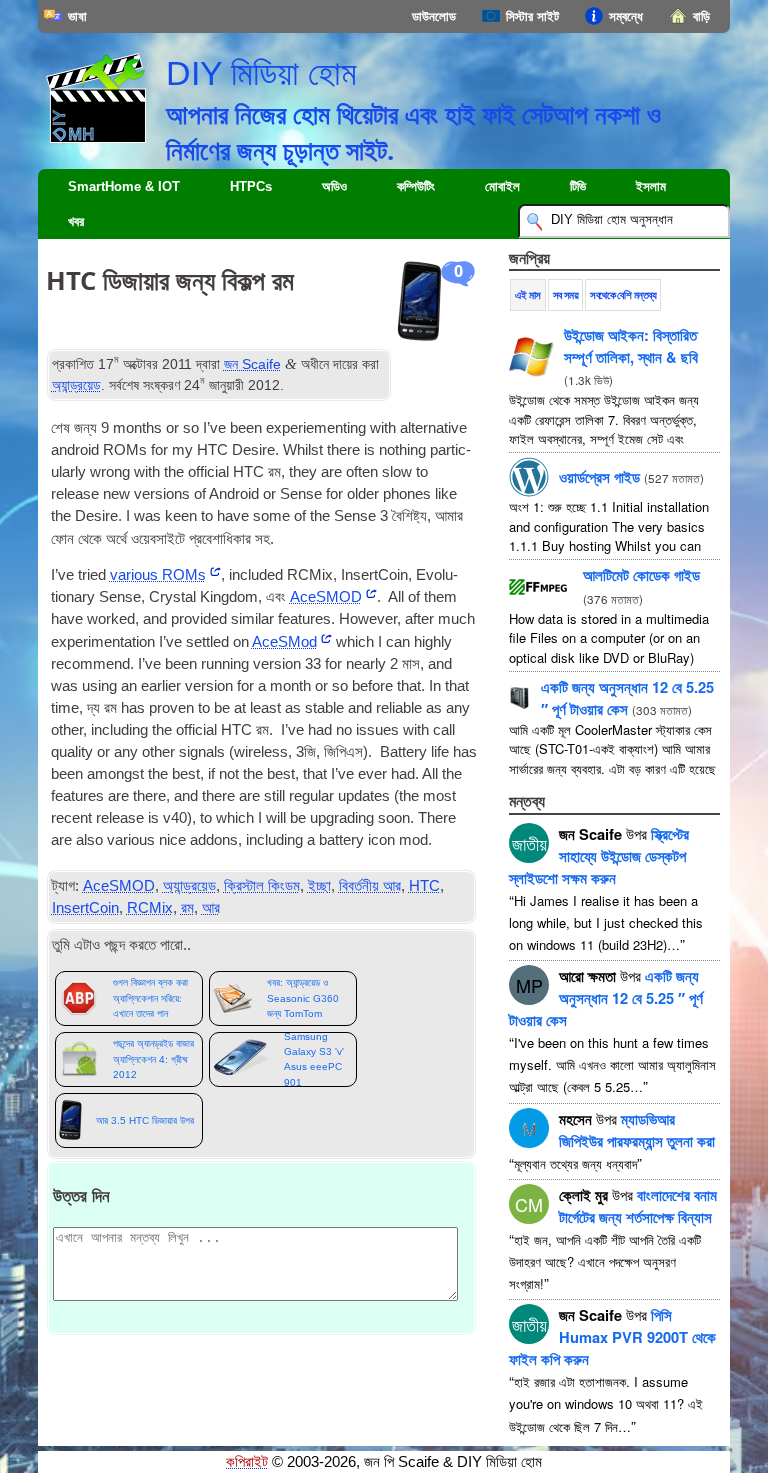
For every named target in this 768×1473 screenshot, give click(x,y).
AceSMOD (119, 886)
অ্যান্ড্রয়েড (76, 385)
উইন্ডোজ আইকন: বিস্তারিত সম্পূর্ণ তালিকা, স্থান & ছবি (631, 346)
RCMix (150, 908)
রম (187, 908)
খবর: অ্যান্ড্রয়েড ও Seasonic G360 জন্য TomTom (303, 998)
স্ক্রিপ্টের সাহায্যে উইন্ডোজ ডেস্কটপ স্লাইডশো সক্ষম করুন (599, 856)
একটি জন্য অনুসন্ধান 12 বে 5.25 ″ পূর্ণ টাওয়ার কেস (627, 698)
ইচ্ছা (319, 886)
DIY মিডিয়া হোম (261, 73)
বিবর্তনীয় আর (370, 886)
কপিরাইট (247, 1462)
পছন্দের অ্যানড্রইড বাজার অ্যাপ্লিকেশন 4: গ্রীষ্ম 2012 (153, 1059)
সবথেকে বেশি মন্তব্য (623, 295)
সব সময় (566, 295)
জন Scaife (252, 364)
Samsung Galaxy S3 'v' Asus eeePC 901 (314, 1059)
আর (211, 908)
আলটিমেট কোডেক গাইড (641, 575)
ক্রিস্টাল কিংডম (262, 886)
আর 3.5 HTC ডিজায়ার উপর (145, 1120)
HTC (424, 886)
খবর (76, 221)
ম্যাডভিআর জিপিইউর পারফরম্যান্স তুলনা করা (637, 1130)
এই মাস (527, 295)
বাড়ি (701, 16)
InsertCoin (85, 908)
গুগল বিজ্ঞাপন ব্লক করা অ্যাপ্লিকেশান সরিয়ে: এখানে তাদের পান (150, 998)
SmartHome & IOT (124, 186)
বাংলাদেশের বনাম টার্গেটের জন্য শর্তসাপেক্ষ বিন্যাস (638, 1206)
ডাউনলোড (434, 16)
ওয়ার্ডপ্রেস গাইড (599, 477)
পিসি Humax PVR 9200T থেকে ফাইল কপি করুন (612, 1337)
